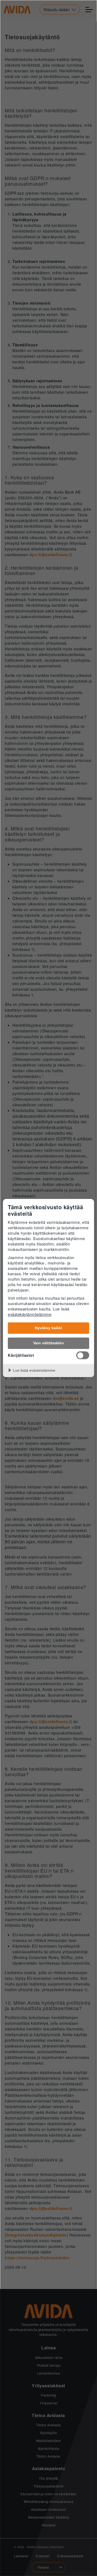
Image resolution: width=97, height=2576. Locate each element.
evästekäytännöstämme (30, 1314)
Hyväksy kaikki (48, 1328)
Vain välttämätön (48, 1343)
